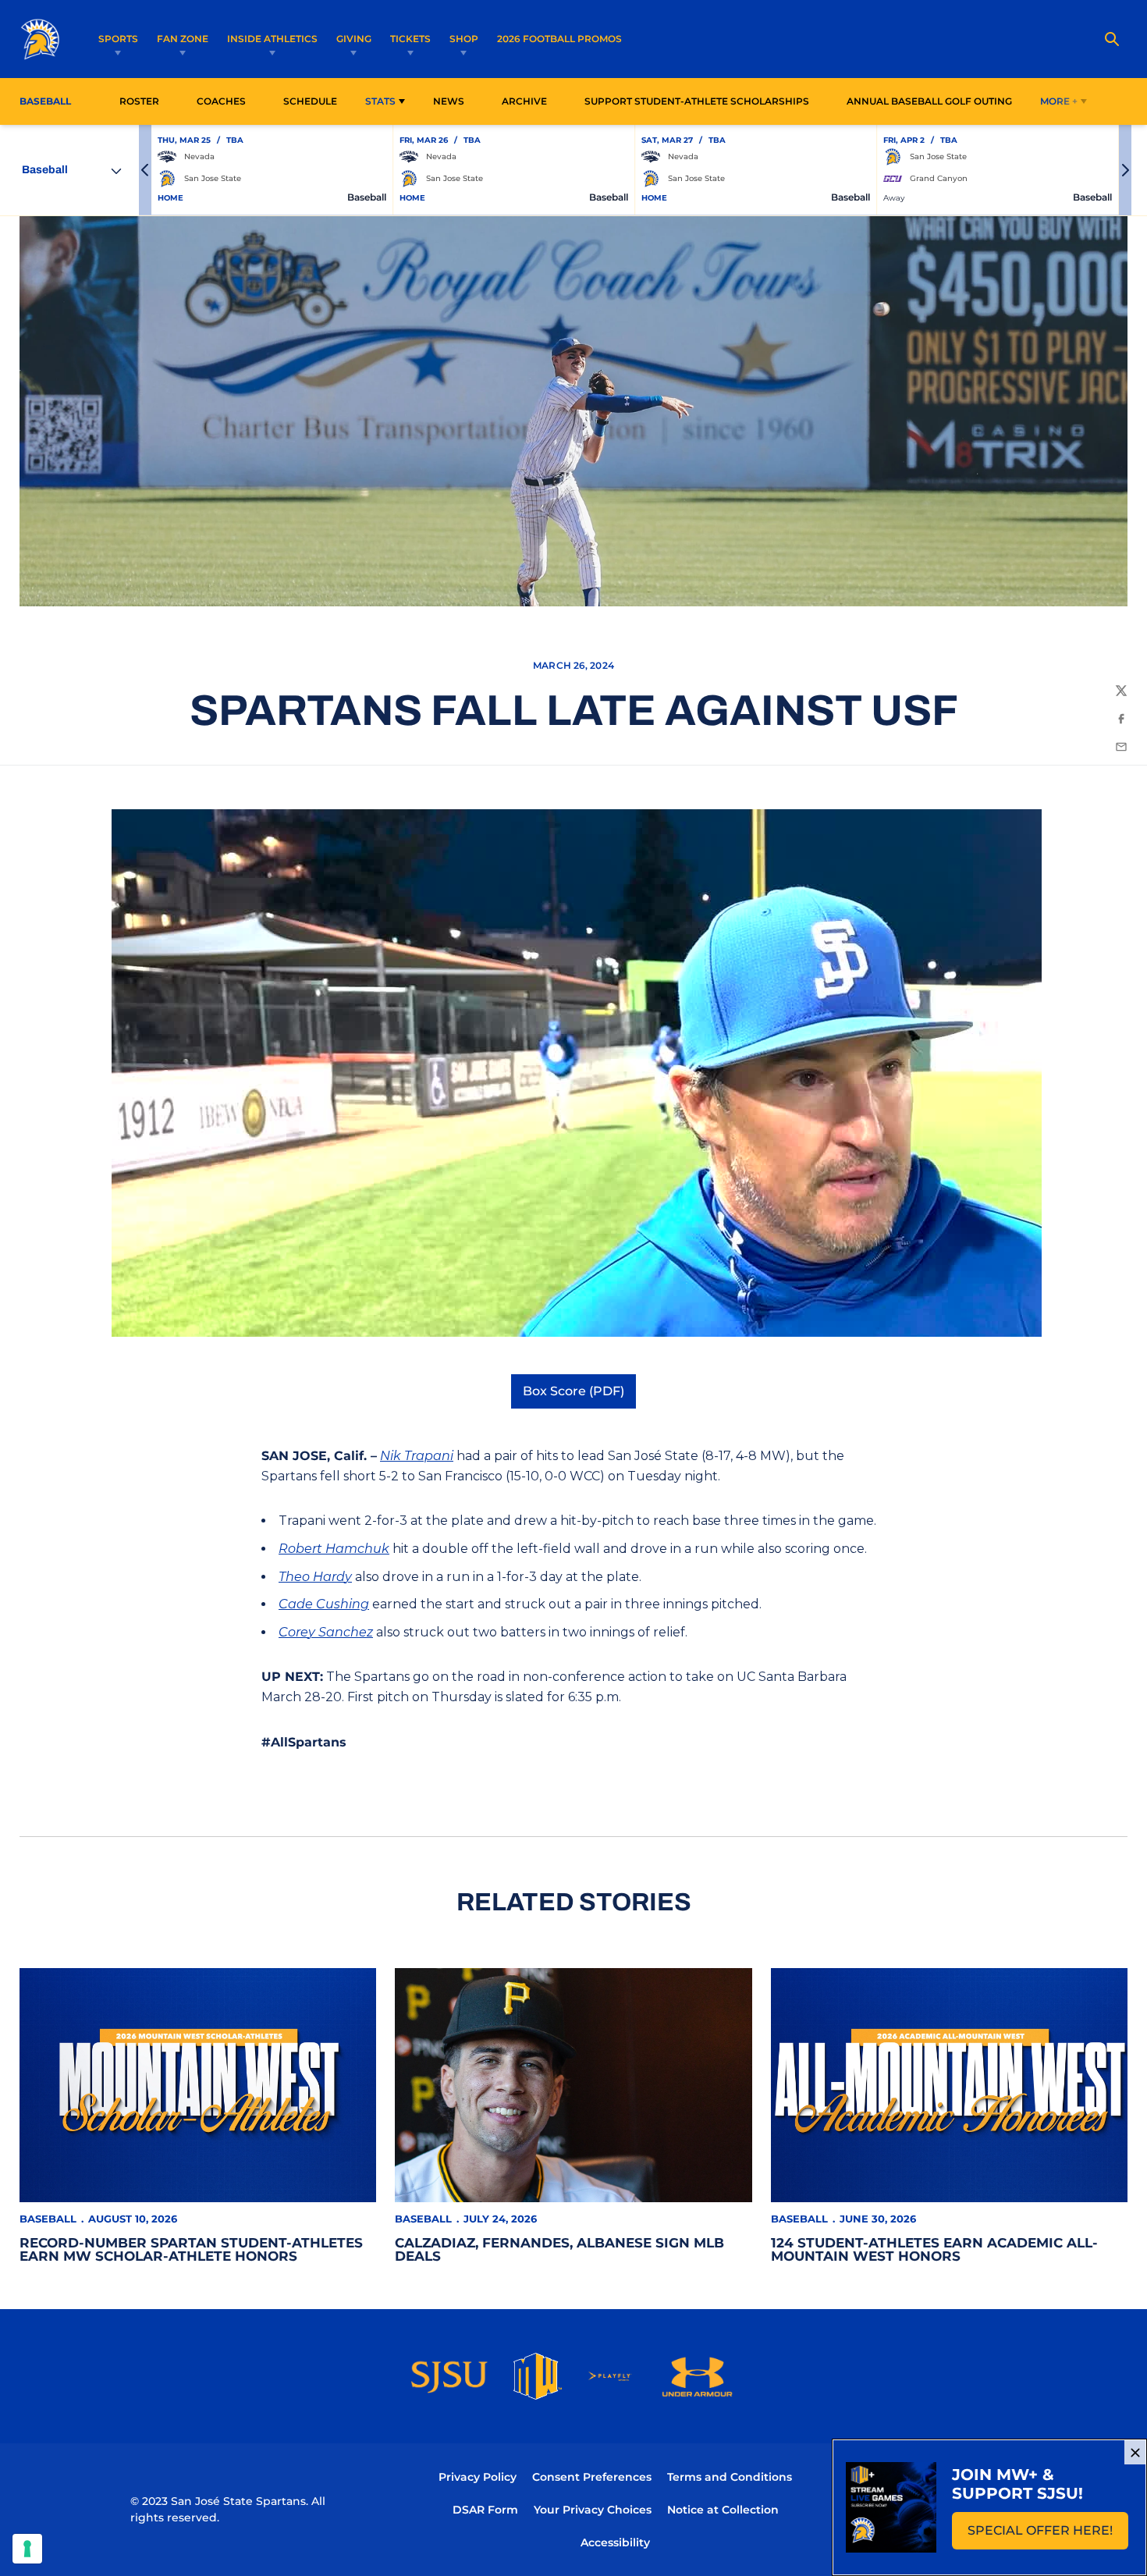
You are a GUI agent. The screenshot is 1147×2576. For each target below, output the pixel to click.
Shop (464, 39)
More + (1059, 101)
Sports (118, 39)
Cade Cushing (324, 1604)
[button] (145, 170)
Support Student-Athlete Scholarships (697, 101)
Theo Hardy (315, 1577)
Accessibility (615, 2542)
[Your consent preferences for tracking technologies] (27, 2549)
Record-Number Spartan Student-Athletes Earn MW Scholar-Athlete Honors (191, 2249)
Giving (354, 39)
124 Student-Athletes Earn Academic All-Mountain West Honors (934, 2249)
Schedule (310, 101)
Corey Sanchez (326, 1632)
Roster (139, 101)
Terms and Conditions (730, 2477)
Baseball (48, 2219)
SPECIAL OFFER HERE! (1048, 2535)
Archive (524, 101)
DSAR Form (485, 2510)
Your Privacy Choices (593, 2510)
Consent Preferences (592, 2477)
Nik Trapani (417, 1456)
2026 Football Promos (559, 38)
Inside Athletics (272, 39)
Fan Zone (183, 39)
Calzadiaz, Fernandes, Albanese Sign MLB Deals (559, 2249)
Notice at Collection (723, 2510)
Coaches (221, 101)
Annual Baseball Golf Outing (929, 101)
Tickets (410, 39)
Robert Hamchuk (334, 1549)
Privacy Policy (478, 2477)
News (449, 101)
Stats (380, 101)
